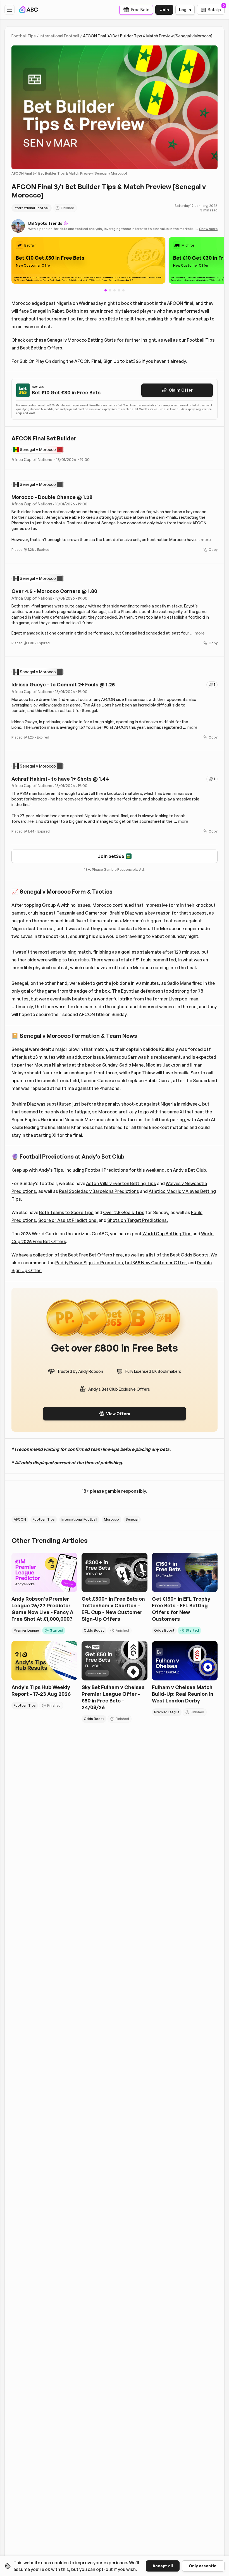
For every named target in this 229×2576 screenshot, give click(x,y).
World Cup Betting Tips (167, 1234)
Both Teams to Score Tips (66, 1212)
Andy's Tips (51, 1170)
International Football (59, 36)
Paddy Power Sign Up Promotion (89, 1263)
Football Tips (24, 36)
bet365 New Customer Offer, (156, 1263)
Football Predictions (107, 1170)
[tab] (110, 290)
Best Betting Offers (41, 348)
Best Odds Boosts (189, 1255)
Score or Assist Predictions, (68, 1220)
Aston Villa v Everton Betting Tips (121, 1183)
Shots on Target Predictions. (138, 1220)
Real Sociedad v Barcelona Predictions (99, 1191)
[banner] (88, 260)
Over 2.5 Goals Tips (124, 1212)
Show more (208, 229)
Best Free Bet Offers (90, 1255)
